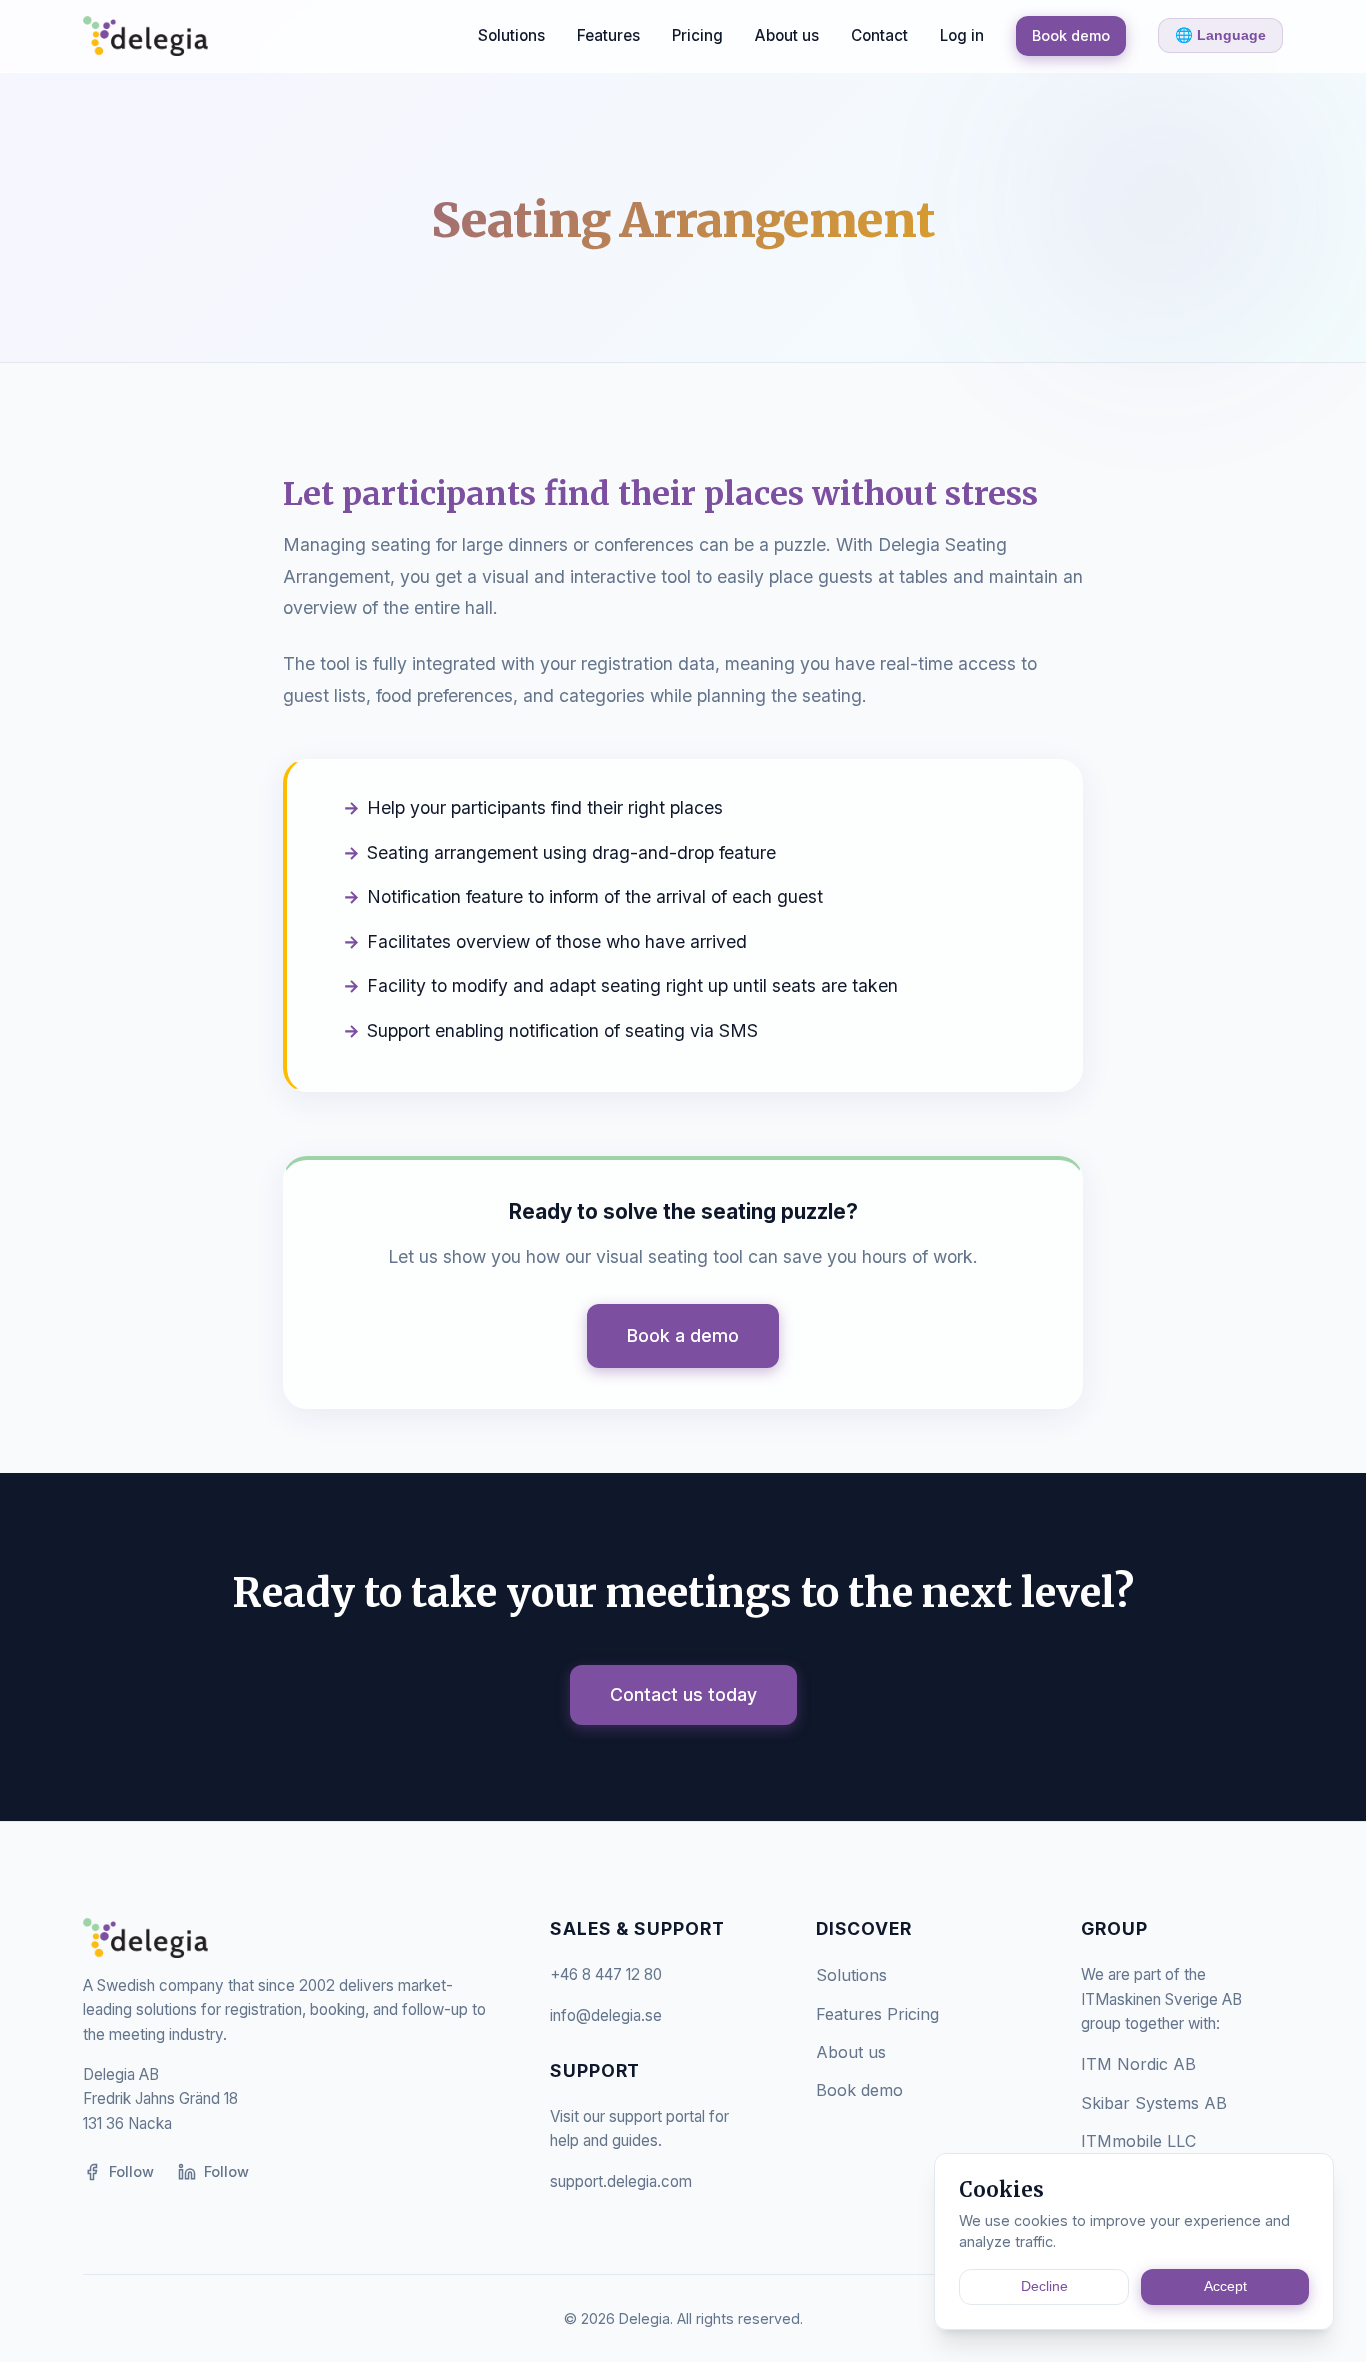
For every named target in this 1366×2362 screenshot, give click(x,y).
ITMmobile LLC (1138, 2141)
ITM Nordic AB (1138, 2064)
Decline (1044, 2286)
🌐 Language (1220, 35)
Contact (879, 35)
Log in (962, 35)
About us (787, 35)
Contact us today (683, 1694)
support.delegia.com (621, 2181)
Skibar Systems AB (1154, 2103)
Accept (1225, 2286)
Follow (131, 2171)
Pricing (697, 35)
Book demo (1071, 35)
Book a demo (683, 1335)
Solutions (511, 35)
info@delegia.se (606, 2015)
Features (608, 35)
